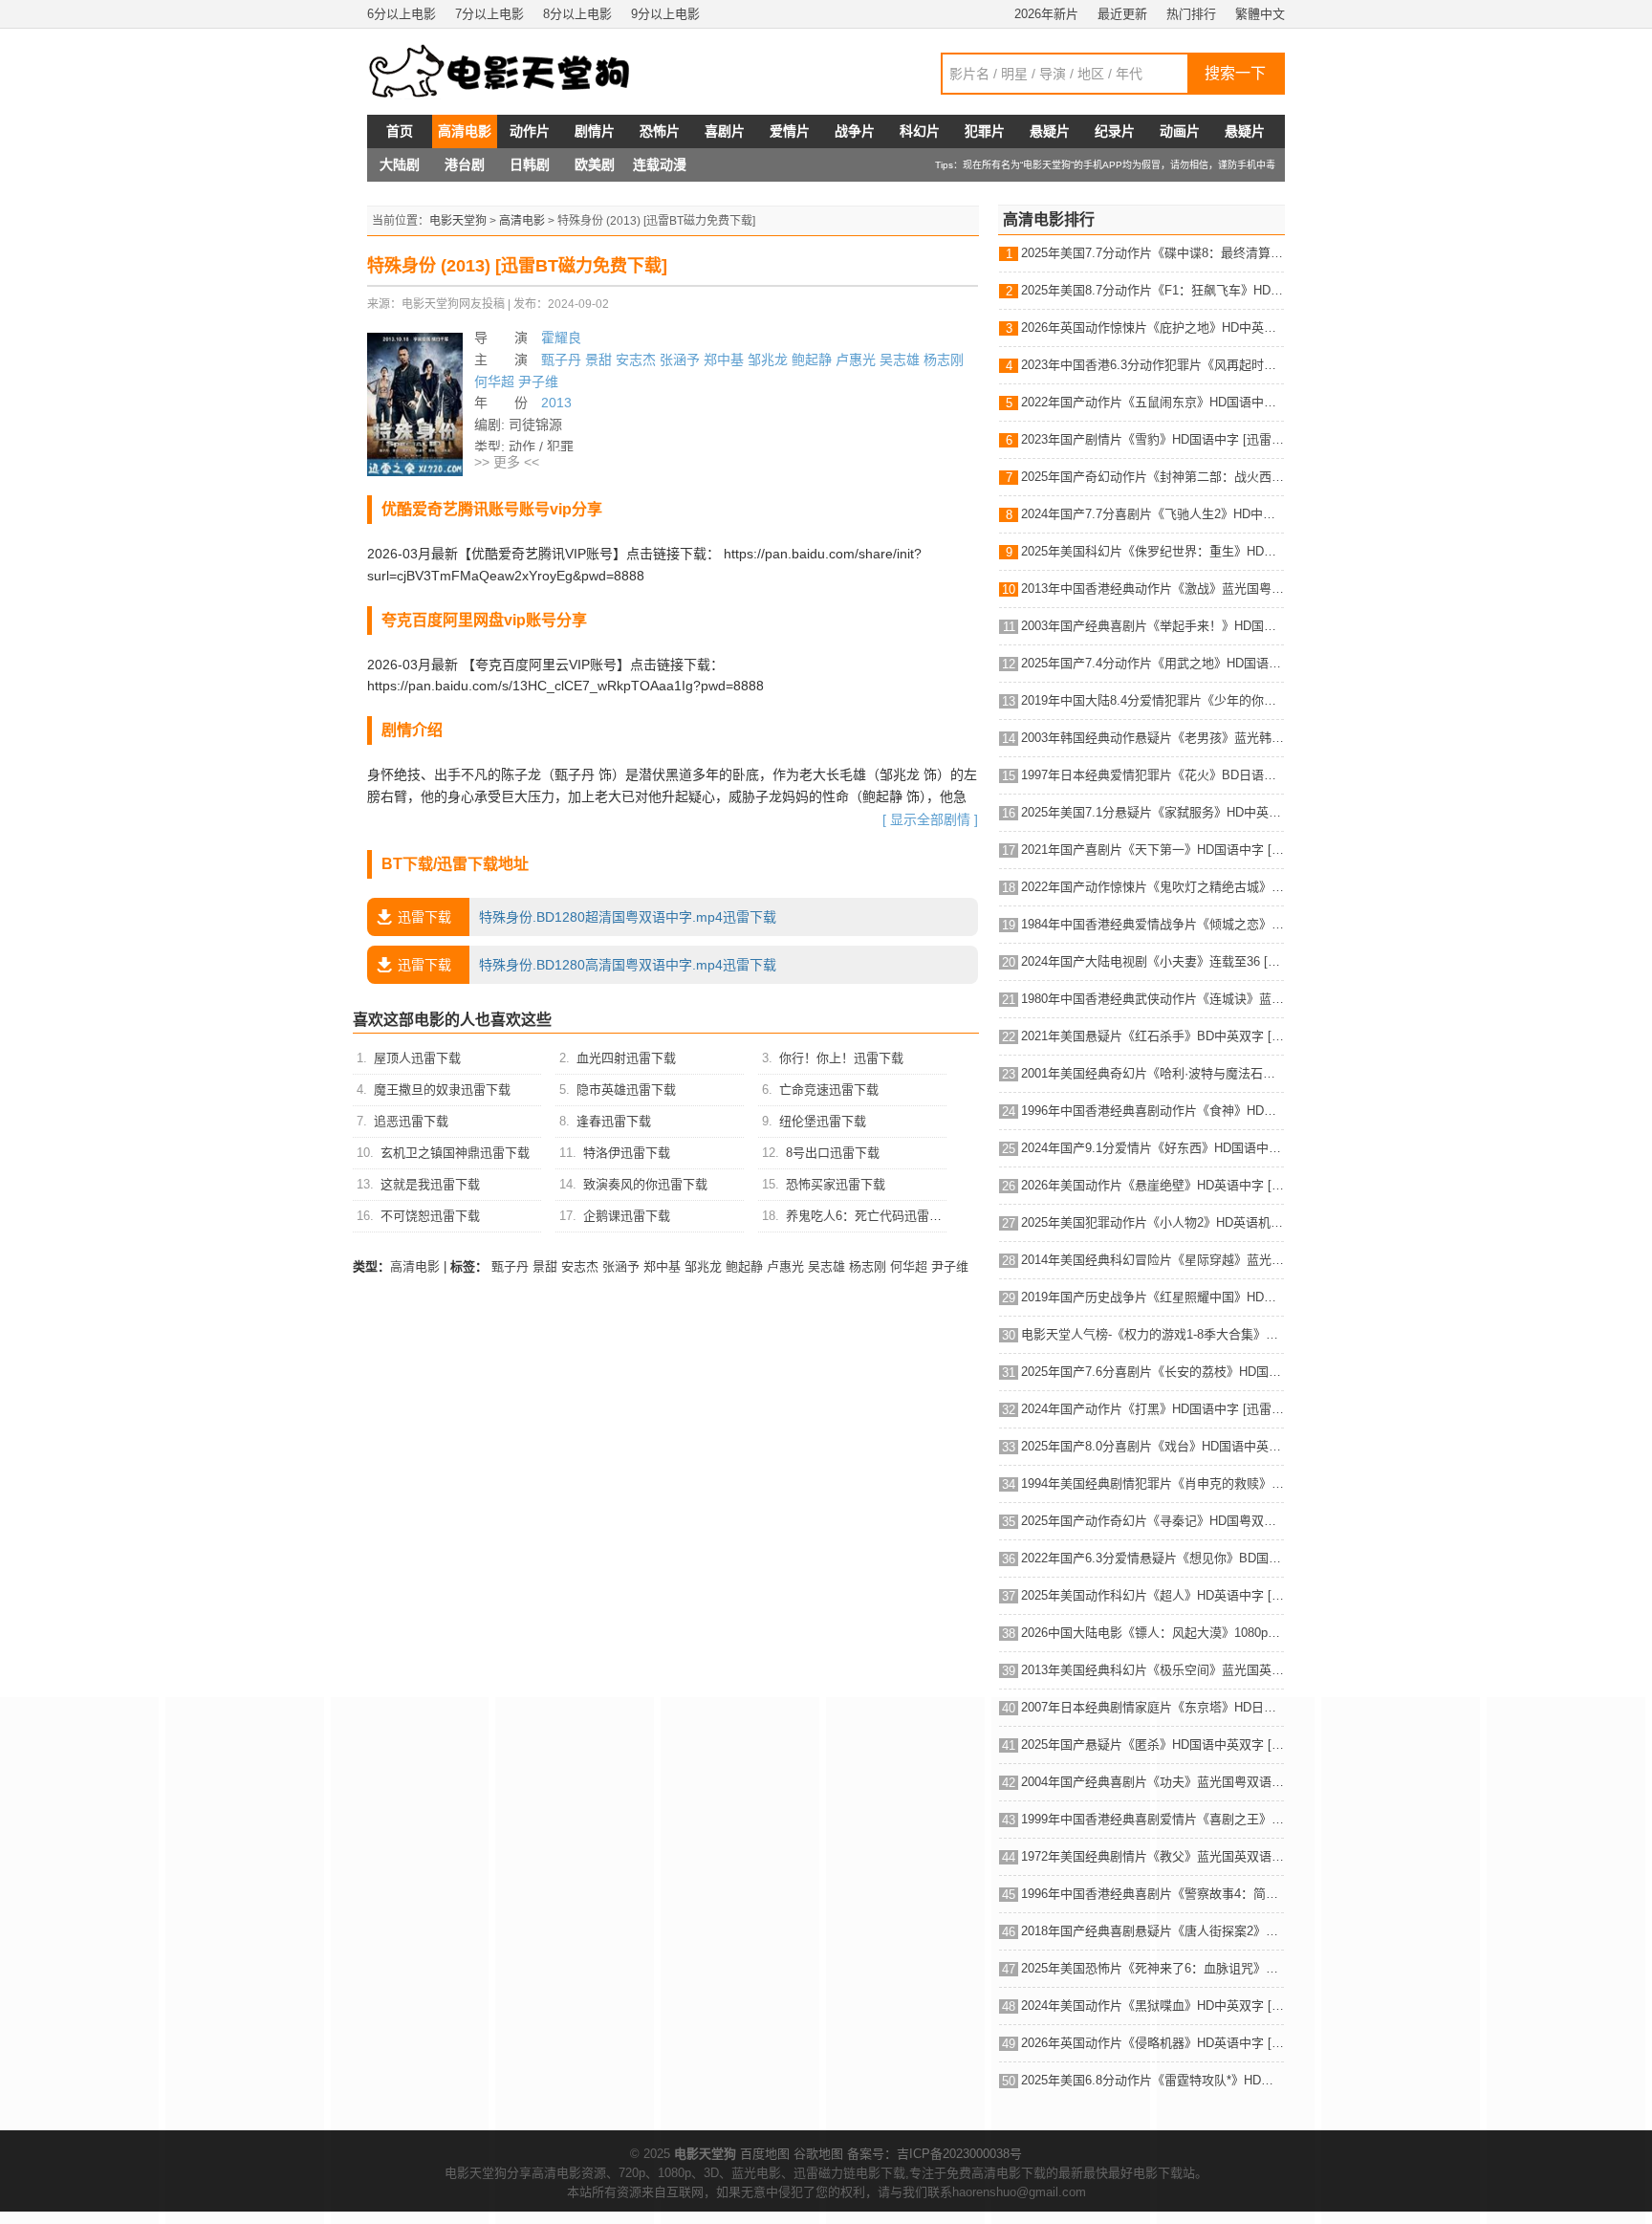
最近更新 (1122, 14)
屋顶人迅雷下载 (417, 1058)
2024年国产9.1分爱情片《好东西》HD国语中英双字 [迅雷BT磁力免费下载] (1152, 1148)
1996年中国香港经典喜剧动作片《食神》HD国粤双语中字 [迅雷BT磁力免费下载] (1152, 1111)
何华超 (494, 382)
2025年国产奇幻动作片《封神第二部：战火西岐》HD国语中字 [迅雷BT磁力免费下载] (1152, 477)
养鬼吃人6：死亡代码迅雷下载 (870, 1216)
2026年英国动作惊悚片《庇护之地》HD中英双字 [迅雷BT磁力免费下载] (1152, 327)
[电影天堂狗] (520, 72)
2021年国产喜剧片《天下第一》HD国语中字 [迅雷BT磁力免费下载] (1152, 850)
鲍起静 (812, 360)
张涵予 (680, 360)
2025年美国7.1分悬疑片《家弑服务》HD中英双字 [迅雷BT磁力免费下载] (1152, 812)
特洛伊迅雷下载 (627, 1153)
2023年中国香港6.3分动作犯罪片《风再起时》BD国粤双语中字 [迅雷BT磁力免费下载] (1152, 365)
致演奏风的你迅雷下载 (645, 1184)
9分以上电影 (665, 14)
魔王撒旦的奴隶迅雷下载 (442, 1090)
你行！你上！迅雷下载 (841, 1058)
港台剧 (465, 164)
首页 (400, 131)
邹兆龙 (768, 360)
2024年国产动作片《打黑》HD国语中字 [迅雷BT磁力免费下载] (1152, 1409)
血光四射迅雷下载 (626, 1058)
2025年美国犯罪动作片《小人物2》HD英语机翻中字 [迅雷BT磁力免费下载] (1152, 1222)
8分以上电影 (577, 14)
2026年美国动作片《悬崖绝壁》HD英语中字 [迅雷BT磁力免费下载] (1152, 1185)
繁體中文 (1260, 14)
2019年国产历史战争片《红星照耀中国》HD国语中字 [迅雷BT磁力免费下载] (1152, 1297)
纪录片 (1115, 131)
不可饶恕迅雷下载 (430, 1216)
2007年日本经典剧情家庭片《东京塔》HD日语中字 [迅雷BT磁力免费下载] (1152, 1707)
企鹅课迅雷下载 (627, 1216)
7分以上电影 (489, 14)
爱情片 (790, 131)
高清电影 (465, 131)
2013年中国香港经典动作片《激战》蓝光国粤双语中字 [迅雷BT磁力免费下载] (1152, 589)
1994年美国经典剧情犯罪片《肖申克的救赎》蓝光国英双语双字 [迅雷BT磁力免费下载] (1152, 1483)
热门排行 (1191, 14)
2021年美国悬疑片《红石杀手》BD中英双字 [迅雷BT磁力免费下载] (1152, 1036)
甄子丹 (561, 360)
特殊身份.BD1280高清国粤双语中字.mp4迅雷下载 (587, 965)
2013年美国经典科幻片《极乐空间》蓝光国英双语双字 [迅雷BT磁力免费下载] (1152, 1670)
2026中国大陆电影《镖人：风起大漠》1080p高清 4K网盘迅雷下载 (1152, 1633)
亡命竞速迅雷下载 (829, 1090)
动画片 (1180, 131)
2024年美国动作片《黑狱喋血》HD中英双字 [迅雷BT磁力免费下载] (1152, 2006)
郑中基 (724, 360)
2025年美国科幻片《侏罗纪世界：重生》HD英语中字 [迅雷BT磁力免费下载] (1152, 551)
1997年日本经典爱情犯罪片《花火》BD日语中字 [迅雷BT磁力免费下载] (1152, 775)
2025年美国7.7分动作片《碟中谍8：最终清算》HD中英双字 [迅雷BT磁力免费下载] (1152, 253)
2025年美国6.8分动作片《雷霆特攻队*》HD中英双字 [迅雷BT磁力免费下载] (1152, 2080)
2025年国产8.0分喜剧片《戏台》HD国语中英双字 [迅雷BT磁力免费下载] (1152, 1446)
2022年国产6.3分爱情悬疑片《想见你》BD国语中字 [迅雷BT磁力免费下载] (1152, 1558)
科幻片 (920, 131)
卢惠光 (856, 360)
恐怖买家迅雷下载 (836, 1184)
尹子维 (538, 382)
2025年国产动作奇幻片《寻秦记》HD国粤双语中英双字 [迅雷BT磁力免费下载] (1152, 1521)
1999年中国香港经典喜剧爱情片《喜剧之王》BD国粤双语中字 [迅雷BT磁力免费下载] (1152, 1819)
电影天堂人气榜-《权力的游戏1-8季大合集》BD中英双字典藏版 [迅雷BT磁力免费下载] (1152, 1334)
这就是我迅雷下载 (430, 1184)
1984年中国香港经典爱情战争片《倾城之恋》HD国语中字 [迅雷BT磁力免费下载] (1152, 924)
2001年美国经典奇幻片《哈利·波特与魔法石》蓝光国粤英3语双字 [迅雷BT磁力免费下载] (1152, 1073)
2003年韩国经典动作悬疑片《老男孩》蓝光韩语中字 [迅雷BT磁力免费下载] (1152, 738)
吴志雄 (900, 360)
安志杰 (636, 360)
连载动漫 (660, 164)
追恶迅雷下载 (411, 1121)
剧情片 (595, 131)
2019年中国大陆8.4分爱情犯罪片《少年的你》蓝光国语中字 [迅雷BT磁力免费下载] (1152, 700)
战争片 (855, 131)
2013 (556, 403)
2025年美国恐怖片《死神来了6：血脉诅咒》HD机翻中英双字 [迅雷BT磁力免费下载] (1152, 1968)
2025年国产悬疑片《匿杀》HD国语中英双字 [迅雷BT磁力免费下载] (1152, 1744)
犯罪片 (985, 131)
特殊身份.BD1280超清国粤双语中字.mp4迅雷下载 (587, 917)
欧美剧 (595, 164)
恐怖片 (660, 131)
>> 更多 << (507, 462)
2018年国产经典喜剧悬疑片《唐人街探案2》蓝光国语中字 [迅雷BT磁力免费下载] (1152, 1931)
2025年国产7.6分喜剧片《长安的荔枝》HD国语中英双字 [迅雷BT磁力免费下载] (1152, 1372)
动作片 (530, 131)
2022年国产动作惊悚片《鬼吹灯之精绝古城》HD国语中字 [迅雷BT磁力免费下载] (1152, 887)
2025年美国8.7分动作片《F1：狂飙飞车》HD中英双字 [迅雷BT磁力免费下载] (1152, 290)
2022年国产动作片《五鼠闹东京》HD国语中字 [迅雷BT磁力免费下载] (1152, 402)
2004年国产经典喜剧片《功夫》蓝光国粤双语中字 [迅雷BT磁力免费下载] (1152, 1782)
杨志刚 (944, 360)
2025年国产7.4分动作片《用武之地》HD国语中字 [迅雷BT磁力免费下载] (1152, 663)
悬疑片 (1050, 131)
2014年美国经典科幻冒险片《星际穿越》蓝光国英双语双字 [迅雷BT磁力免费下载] (1152, 1260)
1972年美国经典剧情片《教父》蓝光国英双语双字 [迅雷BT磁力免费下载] (1152, 1856)
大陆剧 (400, 164)
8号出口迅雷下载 (833, 1153)
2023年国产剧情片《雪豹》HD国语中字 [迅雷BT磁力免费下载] (1152, 439)
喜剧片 (725, 131)
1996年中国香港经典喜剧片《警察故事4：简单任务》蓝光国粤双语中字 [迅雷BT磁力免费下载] (1152, 1894)
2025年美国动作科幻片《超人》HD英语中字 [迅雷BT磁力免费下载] (1152, 1595)
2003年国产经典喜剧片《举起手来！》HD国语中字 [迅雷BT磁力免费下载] (1152, 626)
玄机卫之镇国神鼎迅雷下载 (455, 1153)
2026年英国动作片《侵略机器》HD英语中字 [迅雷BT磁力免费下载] (1152, 2043)
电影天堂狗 (458, 221)
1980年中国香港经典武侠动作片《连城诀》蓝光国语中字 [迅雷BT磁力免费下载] (1152, 999)
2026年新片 (1046, 14)
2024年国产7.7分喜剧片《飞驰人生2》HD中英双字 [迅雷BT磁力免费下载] (1152, 514)
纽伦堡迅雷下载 (823, 1121)
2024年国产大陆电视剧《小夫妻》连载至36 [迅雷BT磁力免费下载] (1152, 961)
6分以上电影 (402, 14)
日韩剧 (530, 164)
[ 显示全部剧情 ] (930, 819)
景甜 (598, 360)
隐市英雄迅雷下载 (626, 1090)
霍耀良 (561, 338)
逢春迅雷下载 (614, 1121)
